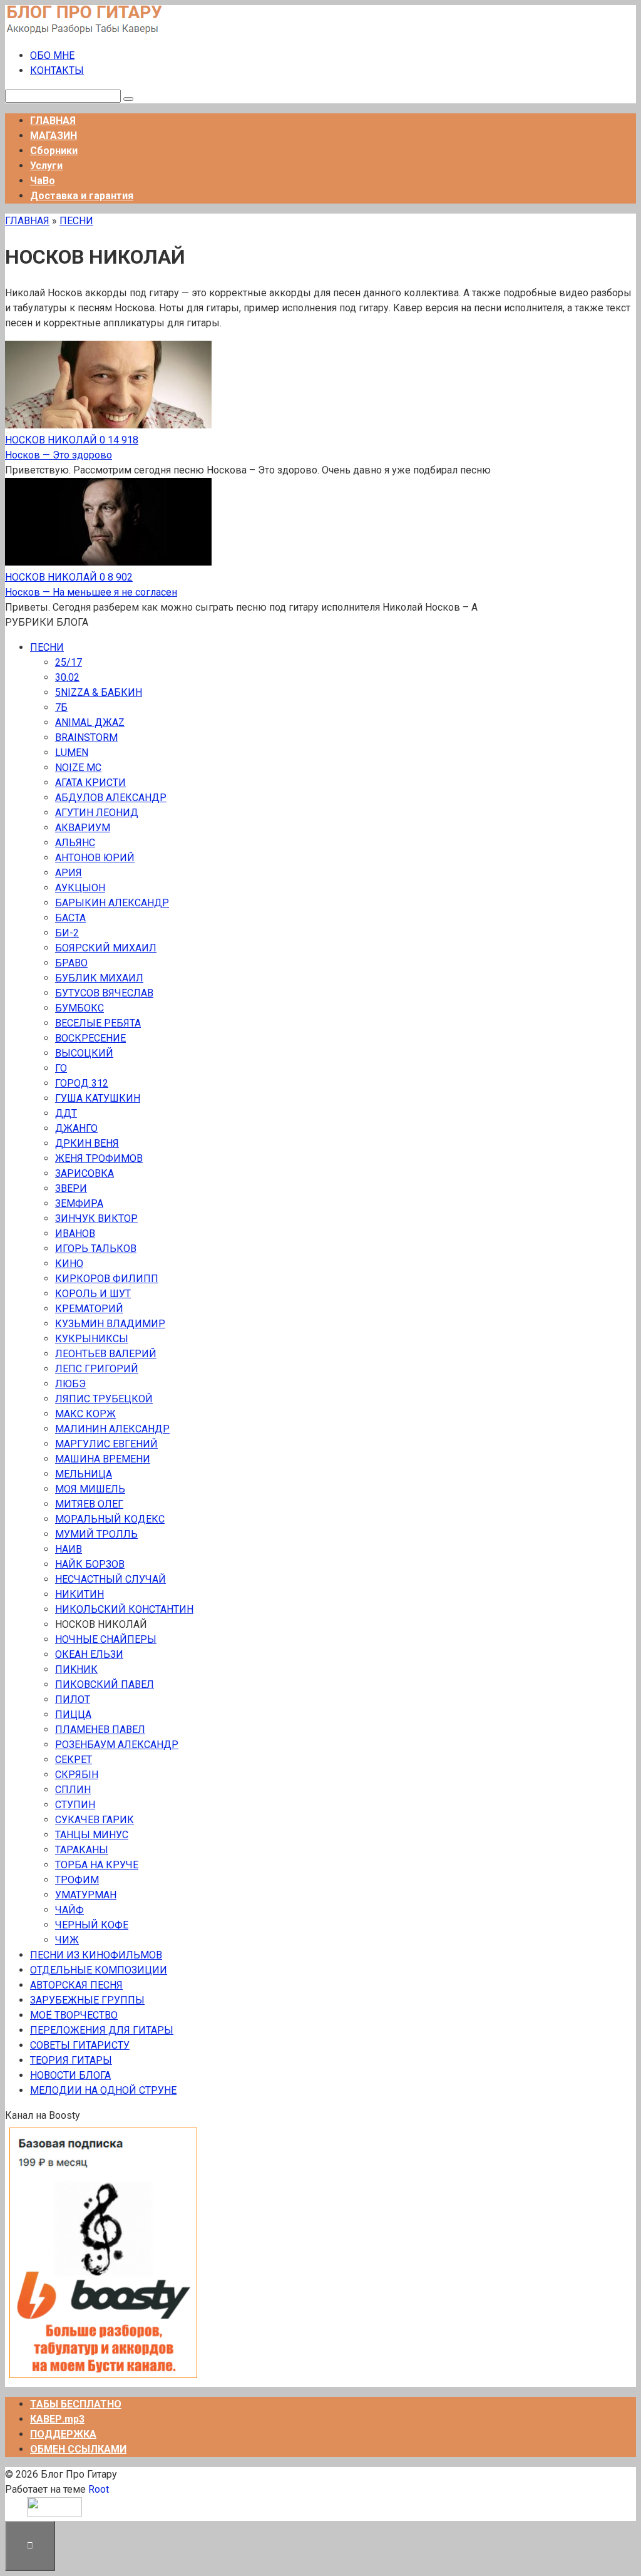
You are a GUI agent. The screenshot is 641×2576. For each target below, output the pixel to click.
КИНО (69, 1264)
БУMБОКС (79, 1008)
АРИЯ (69, 873)
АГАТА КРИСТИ (90, 783)
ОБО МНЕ (52, 55)
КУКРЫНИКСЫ (92, 1339)
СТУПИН (75, 1805)
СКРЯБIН (77, 1775)
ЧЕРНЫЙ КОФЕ (92, 1925)
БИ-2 (67, 933)
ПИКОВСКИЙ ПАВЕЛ (105, 1684)
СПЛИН (73, 1790)
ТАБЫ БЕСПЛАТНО (76, 2404)
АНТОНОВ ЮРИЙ (95, 858)
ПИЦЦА (73, 1715)
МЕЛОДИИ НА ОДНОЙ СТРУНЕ (103, 2090)
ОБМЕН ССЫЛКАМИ (78, 2449)
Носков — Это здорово (59, 455)
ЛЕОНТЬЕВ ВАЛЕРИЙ (106, 1354)
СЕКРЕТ (74, 1760)
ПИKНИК (76, 1669)
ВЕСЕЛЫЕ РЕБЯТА (98, 1023)
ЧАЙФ (69, 1910)
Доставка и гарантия (82, 196)
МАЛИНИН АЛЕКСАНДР (112, 1429)
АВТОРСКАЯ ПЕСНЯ (76, 1985)
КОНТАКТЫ (57, 70)
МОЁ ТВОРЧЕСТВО (74, 2015)
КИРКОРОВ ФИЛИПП (107, 1279)
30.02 (67, 677)
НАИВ (69, 1549)
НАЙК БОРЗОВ (90, 1564)
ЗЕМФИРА (79, 1203)
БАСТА (70, 918)
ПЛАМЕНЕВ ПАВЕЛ (100, 1730)
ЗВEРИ (71, 1188)
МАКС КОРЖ (85, 1414)
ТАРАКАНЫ (82, 1850)
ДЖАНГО (76, 1128)
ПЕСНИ (76, 221)
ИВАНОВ (75, 1234)
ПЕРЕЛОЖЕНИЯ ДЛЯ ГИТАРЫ (102, 2030)
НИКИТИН (79, 1594)
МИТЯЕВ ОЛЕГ (89, 1504)
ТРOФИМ (77, 1880)
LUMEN (72, 753)
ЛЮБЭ (70, 1384)
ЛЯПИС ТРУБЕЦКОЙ (104, 1399)
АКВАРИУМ (83, 828)
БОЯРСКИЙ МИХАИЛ (106, 948)
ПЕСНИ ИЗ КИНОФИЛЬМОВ (96, 1955)
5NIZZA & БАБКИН (99, 692)
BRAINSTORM (86, 737)
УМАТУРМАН (86, 1895)
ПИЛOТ (73, 1699)
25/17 (69, 662)
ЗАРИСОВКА (85, 1173)
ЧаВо (43, 181)
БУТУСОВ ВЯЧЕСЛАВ (104, 993)
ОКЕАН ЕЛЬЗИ (89, 1654)
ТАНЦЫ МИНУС (92, 1835)
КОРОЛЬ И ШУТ (93, 1294)
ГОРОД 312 (82, 1083)
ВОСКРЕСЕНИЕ (90, 1038)
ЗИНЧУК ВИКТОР (96, 1218)
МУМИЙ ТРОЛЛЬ (96, 1534)
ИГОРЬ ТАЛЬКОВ (96, 1249)
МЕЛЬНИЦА (84, 1474)
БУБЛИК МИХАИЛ (99, 978)
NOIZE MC (78, 768)
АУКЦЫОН (80, 888)
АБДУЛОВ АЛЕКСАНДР (111, 798)
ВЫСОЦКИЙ (84, 1053)
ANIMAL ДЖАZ (90, 722)
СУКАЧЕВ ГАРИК (95, 1820)
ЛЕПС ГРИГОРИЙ (97, 1369)
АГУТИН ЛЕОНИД (97, 813)
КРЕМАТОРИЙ (89, 1309)
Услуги (46, 166)
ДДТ (66, 1113)
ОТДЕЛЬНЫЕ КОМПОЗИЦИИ (99, 1970)
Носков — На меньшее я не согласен (91, 592)
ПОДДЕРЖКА (63, 2434)
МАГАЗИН (54, 136)
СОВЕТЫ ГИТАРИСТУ (80, 2045)
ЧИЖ (67, 1940)
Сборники (54, 151)
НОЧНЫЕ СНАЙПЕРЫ (106, 1639)
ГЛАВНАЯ (53, 121)
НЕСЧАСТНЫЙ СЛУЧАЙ (110, 1579)
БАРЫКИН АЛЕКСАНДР (112, 903)
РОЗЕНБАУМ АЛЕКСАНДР (117, 1745)
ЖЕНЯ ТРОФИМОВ (99, 1158)
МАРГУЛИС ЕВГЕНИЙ (106, 1444)
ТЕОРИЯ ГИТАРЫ (71, 2060)
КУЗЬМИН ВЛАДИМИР (110, 1324)
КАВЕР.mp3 (57, 2419)
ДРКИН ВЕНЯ (87, 1143)
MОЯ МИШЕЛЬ (90, 1489)
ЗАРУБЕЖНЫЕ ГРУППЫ (87, 2000)
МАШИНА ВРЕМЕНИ (103, 1459)
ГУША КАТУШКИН (98, 1098)
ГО (61, 1068)
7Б (61, 707)
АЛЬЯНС (75, 843)
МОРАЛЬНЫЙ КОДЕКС (110, 1519)
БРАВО (71, 963)
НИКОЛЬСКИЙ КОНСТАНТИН (124, 1609)
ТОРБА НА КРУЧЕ (97, 1865)
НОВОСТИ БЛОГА (70, 2075)
